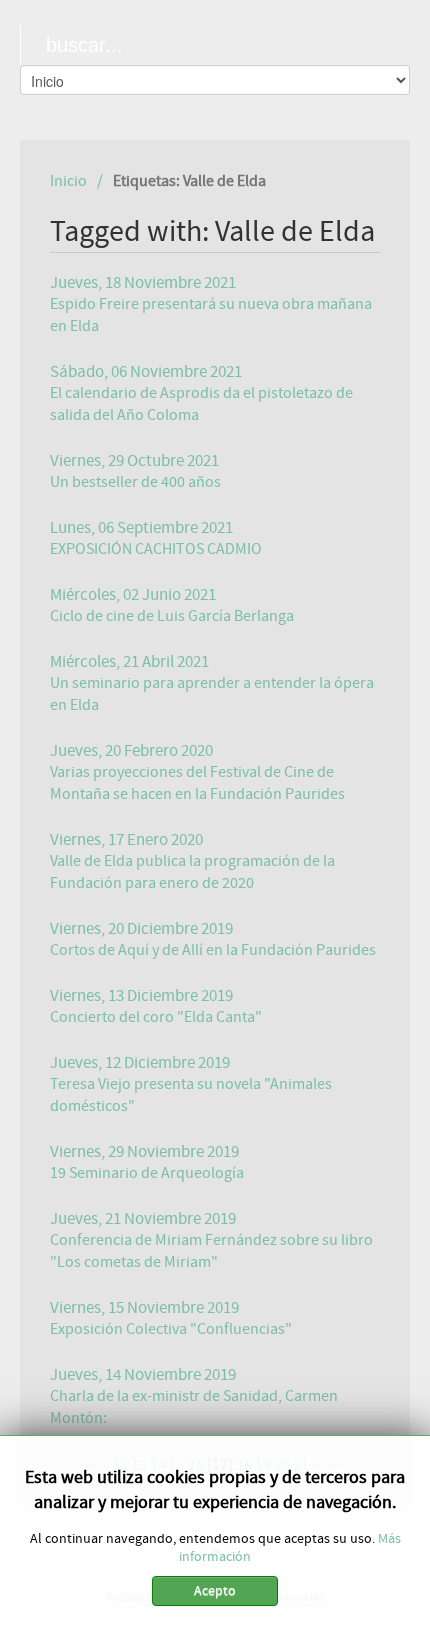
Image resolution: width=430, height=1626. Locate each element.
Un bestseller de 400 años (135, 482)
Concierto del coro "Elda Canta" (156, 1017)
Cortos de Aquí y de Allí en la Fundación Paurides (213, 950)
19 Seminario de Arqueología (147, 1173)
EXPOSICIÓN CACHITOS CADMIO (156, 549)
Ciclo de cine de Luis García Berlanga (172, 616)
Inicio (68, 181)
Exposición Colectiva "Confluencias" (171, 1329)
